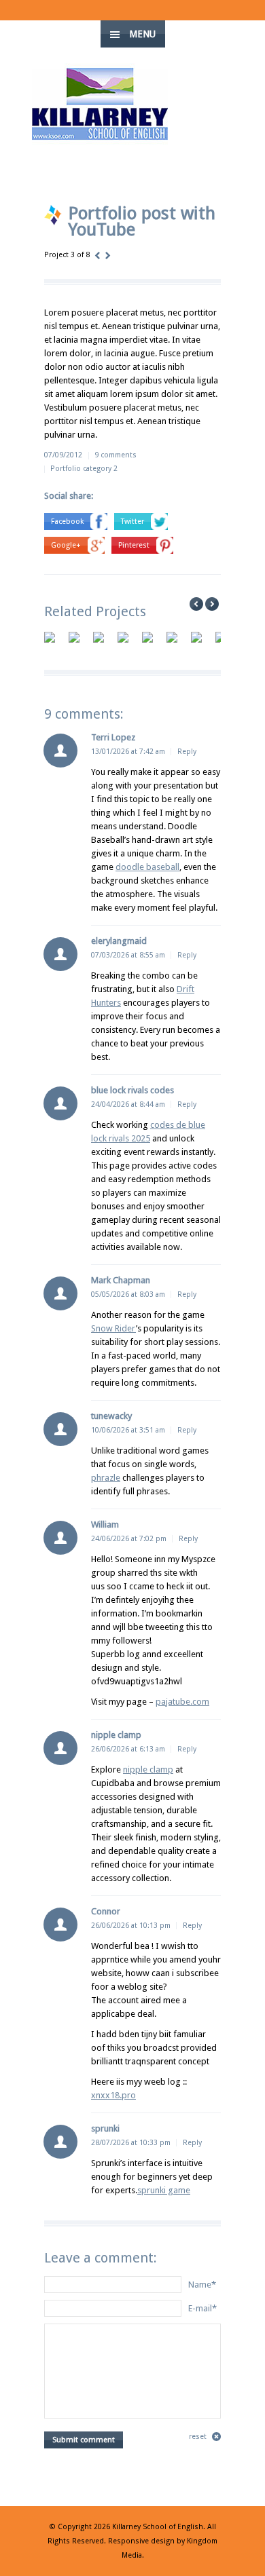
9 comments (116, 455)
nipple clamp (148, 1769)
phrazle (106, 1478)
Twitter (132, 522)
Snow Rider (113, 1328)
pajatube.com (182, 1702)
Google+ (66, 545)
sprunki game (164, 2190)
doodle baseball (147, 867)
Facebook (67, 522)
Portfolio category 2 (84, 469)
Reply (187, 752)
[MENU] (244, 20)
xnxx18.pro (113, 2095)
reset (198, 2437)
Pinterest (134, 545)
